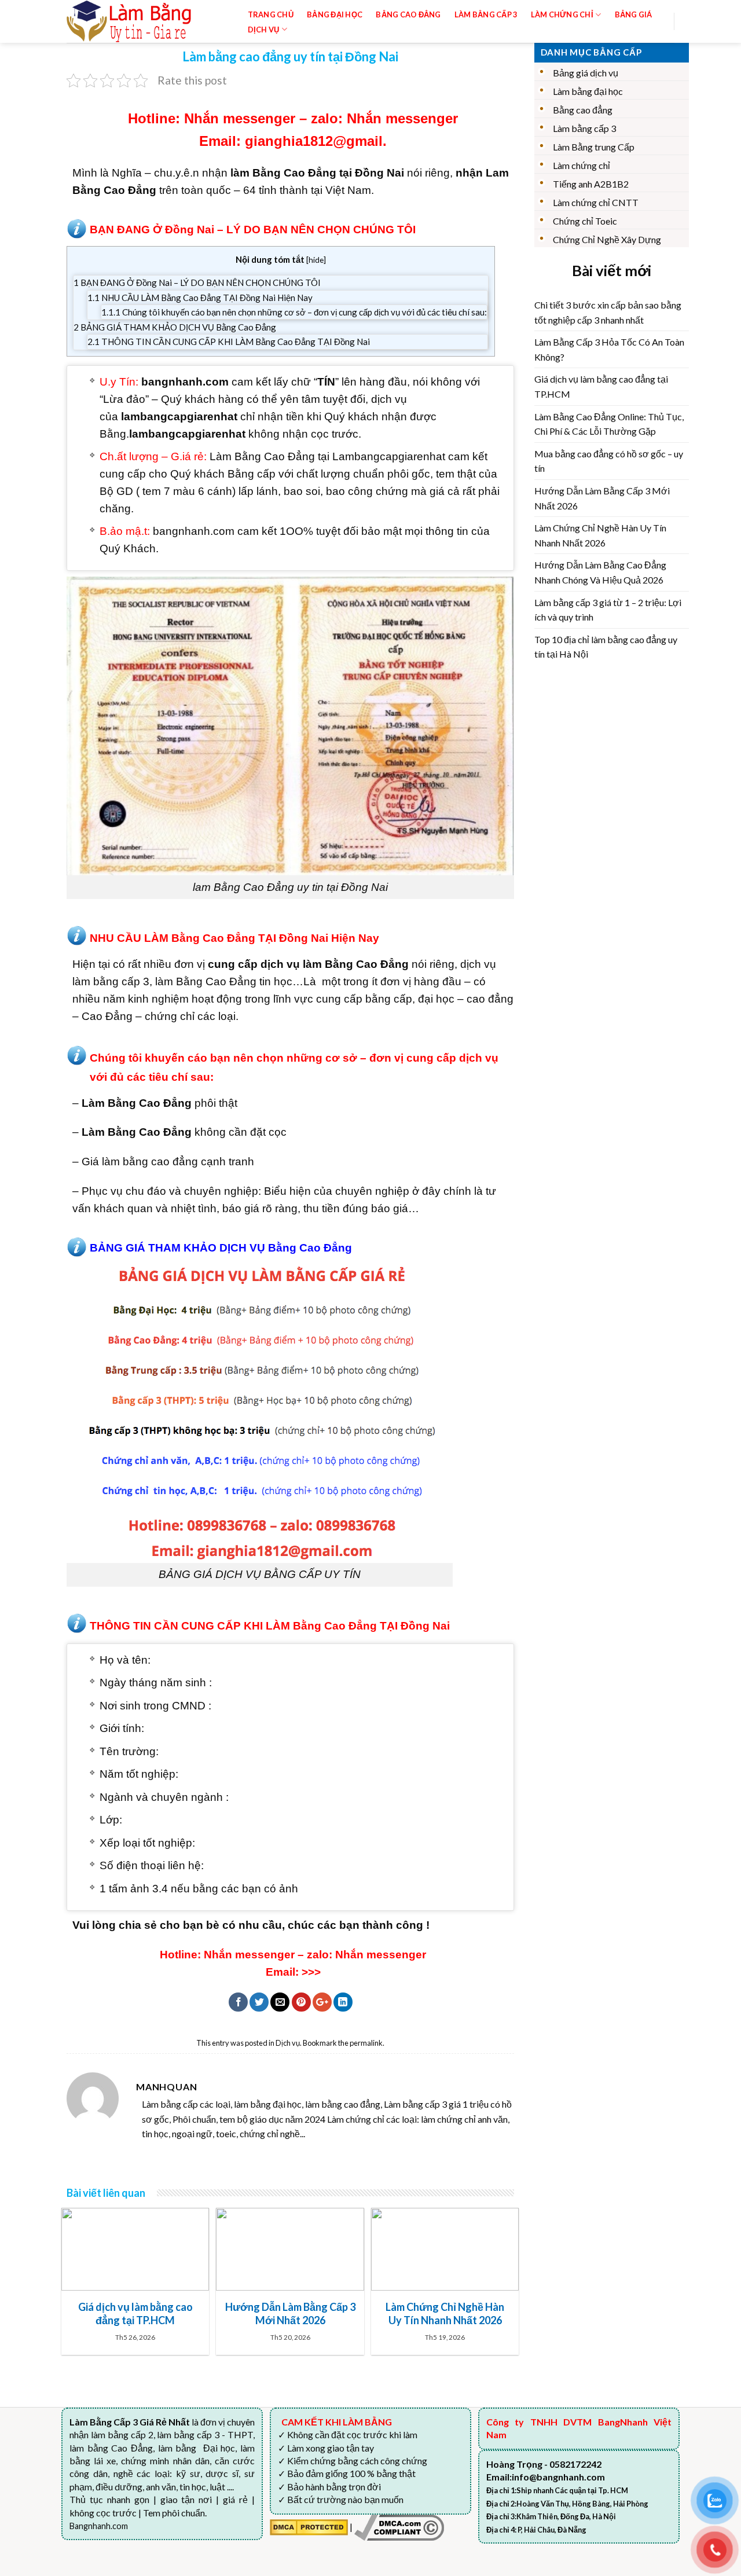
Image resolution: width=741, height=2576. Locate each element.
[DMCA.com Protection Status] (309, 2526)
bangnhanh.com (194, 531)
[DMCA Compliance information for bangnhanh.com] (399, 2526)
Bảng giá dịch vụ (586, 73)
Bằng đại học (335, 14)
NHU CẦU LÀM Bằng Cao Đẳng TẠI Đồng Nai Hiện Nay (200, 298)
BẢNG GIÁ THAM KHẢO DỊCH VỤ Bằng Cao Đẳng (175, 327)
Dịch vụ (264, 30)
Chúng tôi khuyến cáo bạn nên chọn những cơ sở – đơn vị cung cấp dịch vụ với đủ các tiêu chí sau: (294, 312)
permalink (366, 2043)
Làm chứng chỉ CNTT (596, 202)
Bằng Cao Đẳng (408, 14)
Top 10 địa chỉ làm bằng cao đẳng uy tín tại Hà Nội (606, 647)
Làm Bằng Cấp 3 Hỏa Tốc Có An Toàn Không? (609, 349)
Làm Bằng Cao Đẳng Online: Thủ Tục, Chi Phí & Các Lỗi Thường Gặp (609, 424)
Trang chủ (271, 14)
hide (316, 260)
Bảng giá (634, 14)
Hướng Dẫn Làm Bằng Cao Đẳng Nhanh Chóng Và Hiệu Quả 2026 (600, 572)
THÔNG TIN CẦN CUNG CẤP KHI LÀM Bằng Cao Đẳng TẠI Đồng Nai (229, 342)
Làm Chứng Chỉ (562, 14)
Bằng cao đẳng (583, 110)
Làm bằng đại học (588, 91)
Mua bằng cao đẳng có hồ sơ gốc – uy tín (609, 461)
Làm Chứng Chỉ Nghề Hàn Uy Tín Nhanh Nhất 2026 (600, 535)
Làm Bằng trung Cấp (594, 147)
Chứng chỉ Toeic (585, 221)
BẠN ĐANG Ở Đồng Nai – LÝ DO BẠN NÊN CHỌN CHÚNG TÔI (197, 282)
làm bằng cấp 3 (111, 981)
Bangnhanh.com (99, 2526)
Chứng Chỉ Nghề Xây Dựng (607, 239)
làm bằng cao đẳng (150, 1162)
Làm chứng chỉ (582, 165)
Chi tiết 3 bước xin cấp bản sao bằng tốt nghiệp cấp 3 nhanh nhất (608, 312)
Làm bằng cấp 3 (486, 14)
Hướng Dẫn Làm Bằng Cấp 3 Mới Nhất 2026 (602, 498)
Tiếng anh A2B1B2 (591, 184)
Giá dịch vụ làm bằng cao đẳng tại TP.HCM (601, 386)
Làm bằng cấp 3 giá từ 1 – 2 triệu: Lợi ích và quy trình (608, 610)
